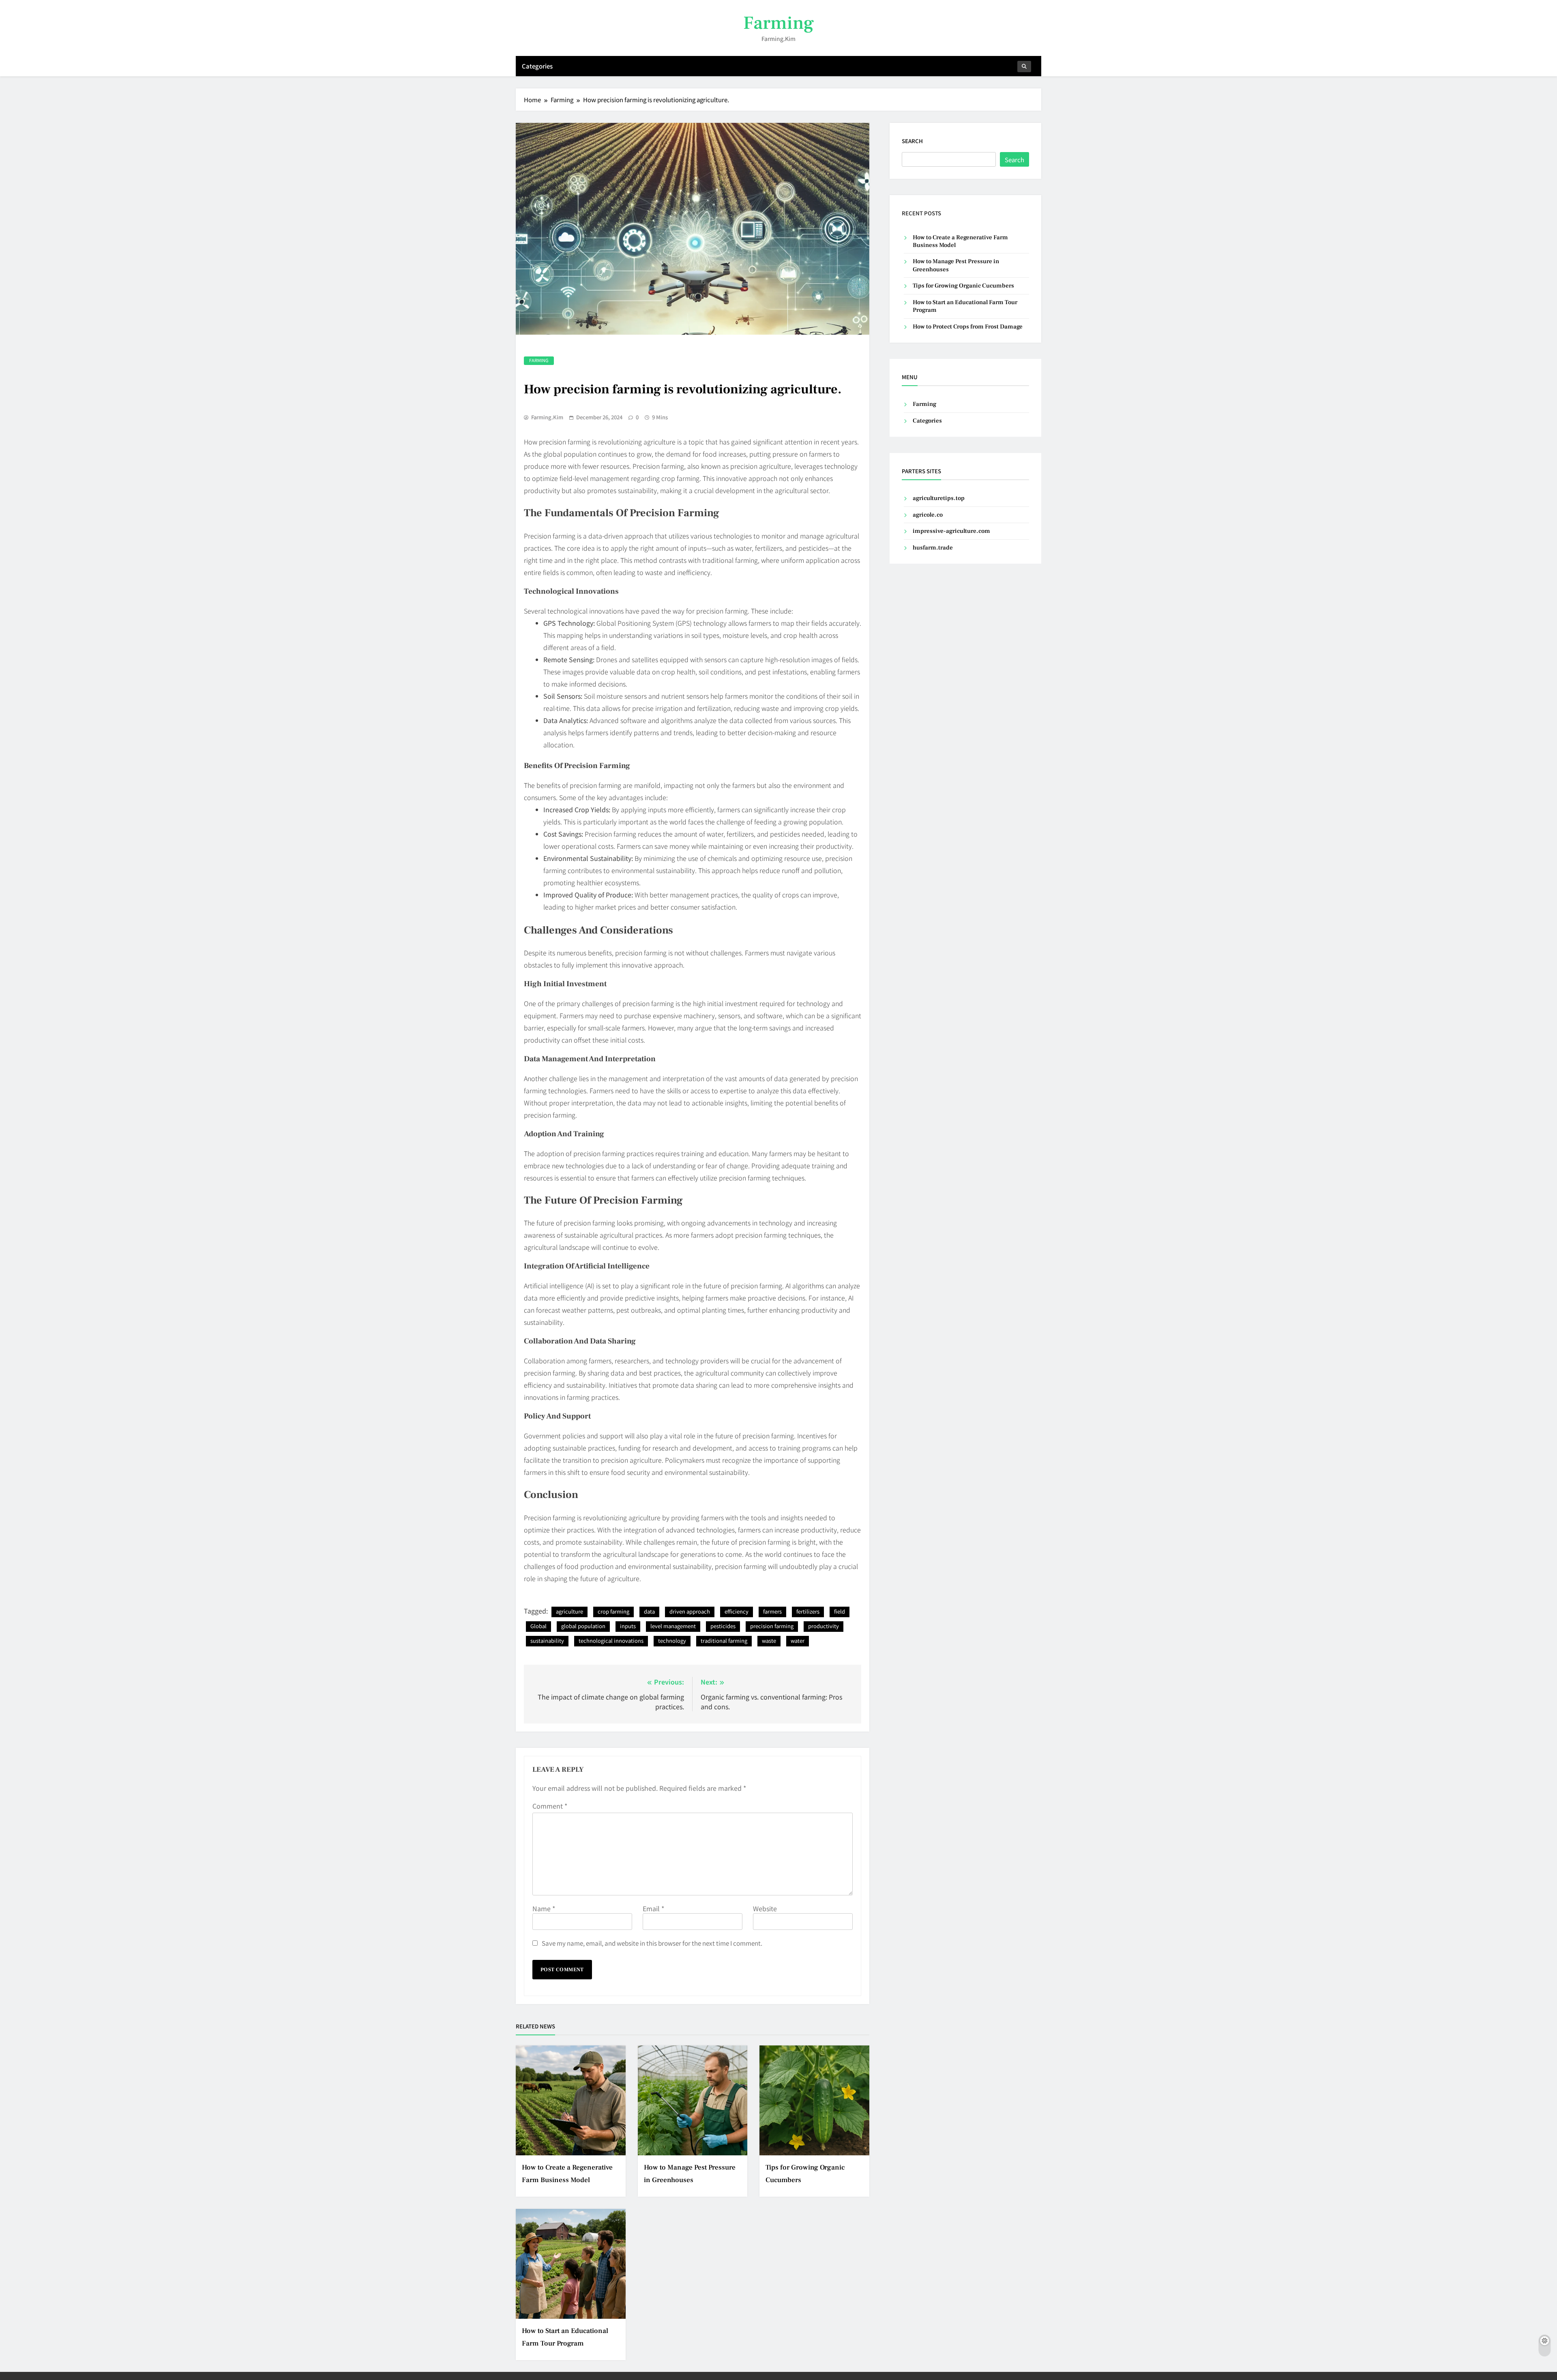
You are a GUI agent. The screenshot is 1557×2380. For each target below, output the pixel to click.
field (840, 1611)
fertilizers (808, 1611)
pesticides (723, 1626)
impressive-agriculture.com (951, 531)
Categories (537, 66)
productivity (824, 1626)
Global (538, 1626)
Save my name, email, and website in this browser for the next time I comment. (652, 1943)
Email (653, 1908)
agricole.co (928, 515)
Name (544, 1908)
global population (583, 1626)
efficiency (737, 1611)
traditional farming (724, 1641)
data (649, 1611)
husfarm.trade (933, 548)
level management (673, 1626)
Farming (778, 23)
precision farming (772, 1626)
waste (769, 1641)
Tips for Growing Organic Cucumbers (963, 286)
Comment (550, 1806)
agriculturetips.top (939, 498)
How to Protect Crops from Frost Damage (968, 327)
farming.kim (547, 417)
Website (765, 1908)
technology (672, 1641)
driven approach (690, 1611)
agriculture (569, 1611)
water (798, 1641)
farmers (772, 1611)
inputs (628, 1626)
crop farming (613, 1611)
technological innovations (611, 1641)
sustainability (547, 1641)
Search (912, 141)
